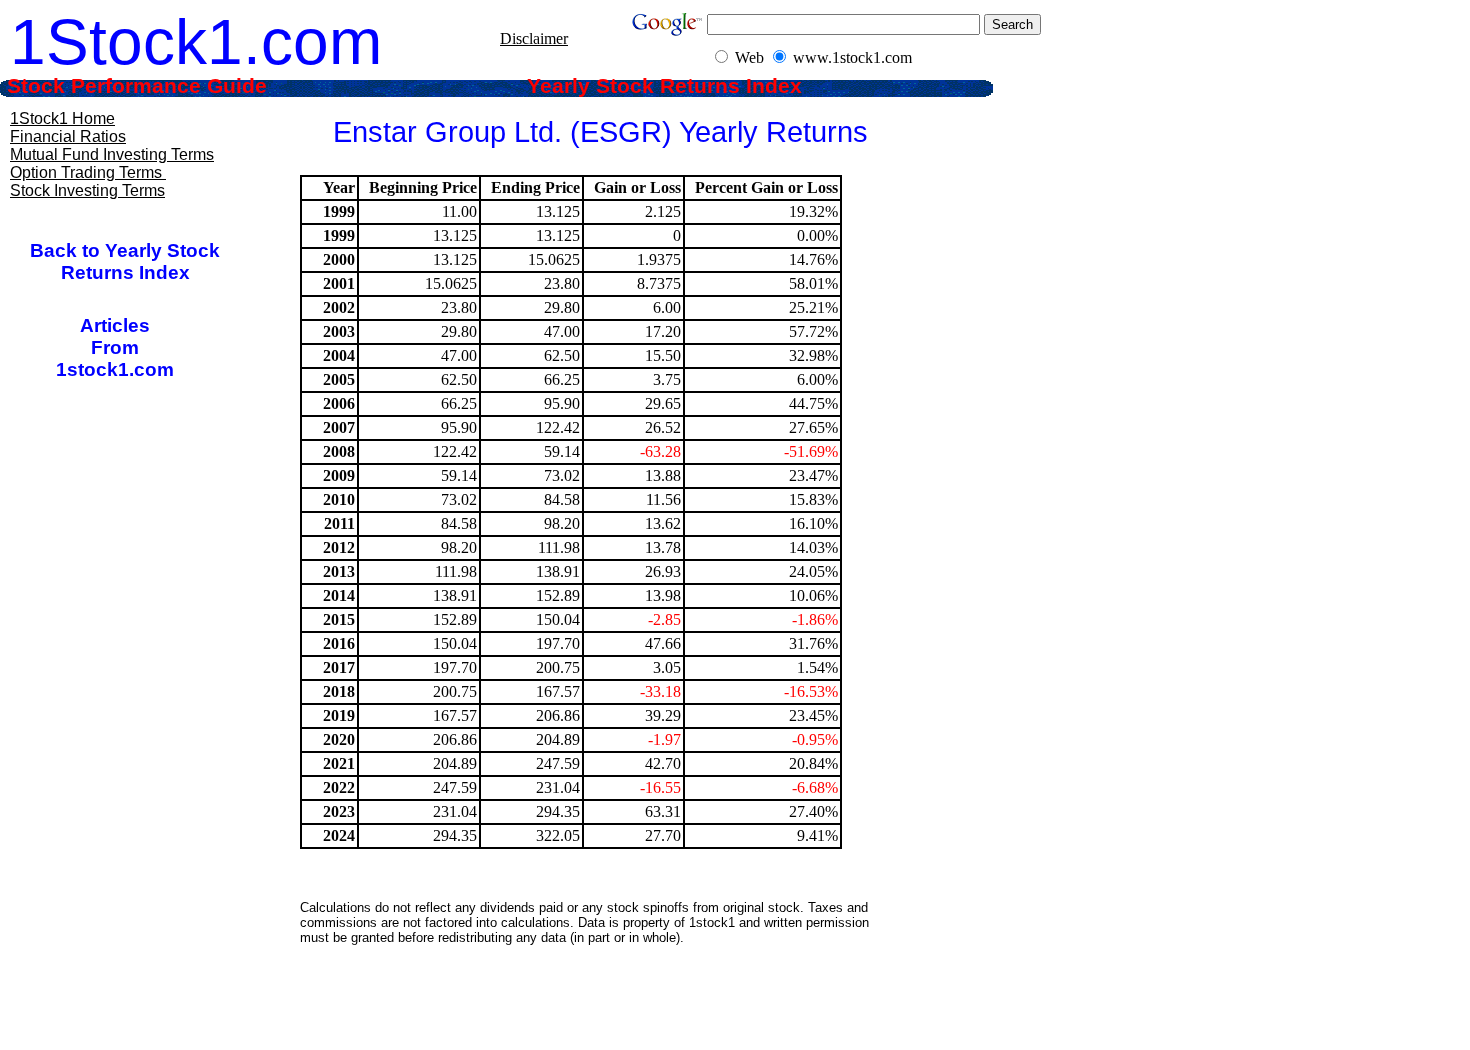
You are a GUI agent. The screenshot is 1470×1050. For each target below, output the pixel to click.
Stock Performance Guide (164, 86)
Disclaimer (534, 38)
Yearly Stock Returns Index (679, 86)
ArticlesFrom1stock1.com (115, 347)
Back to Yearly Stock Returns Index (125, 261)
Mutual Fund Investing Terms (112, 154)
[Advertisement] (589, 1005)
